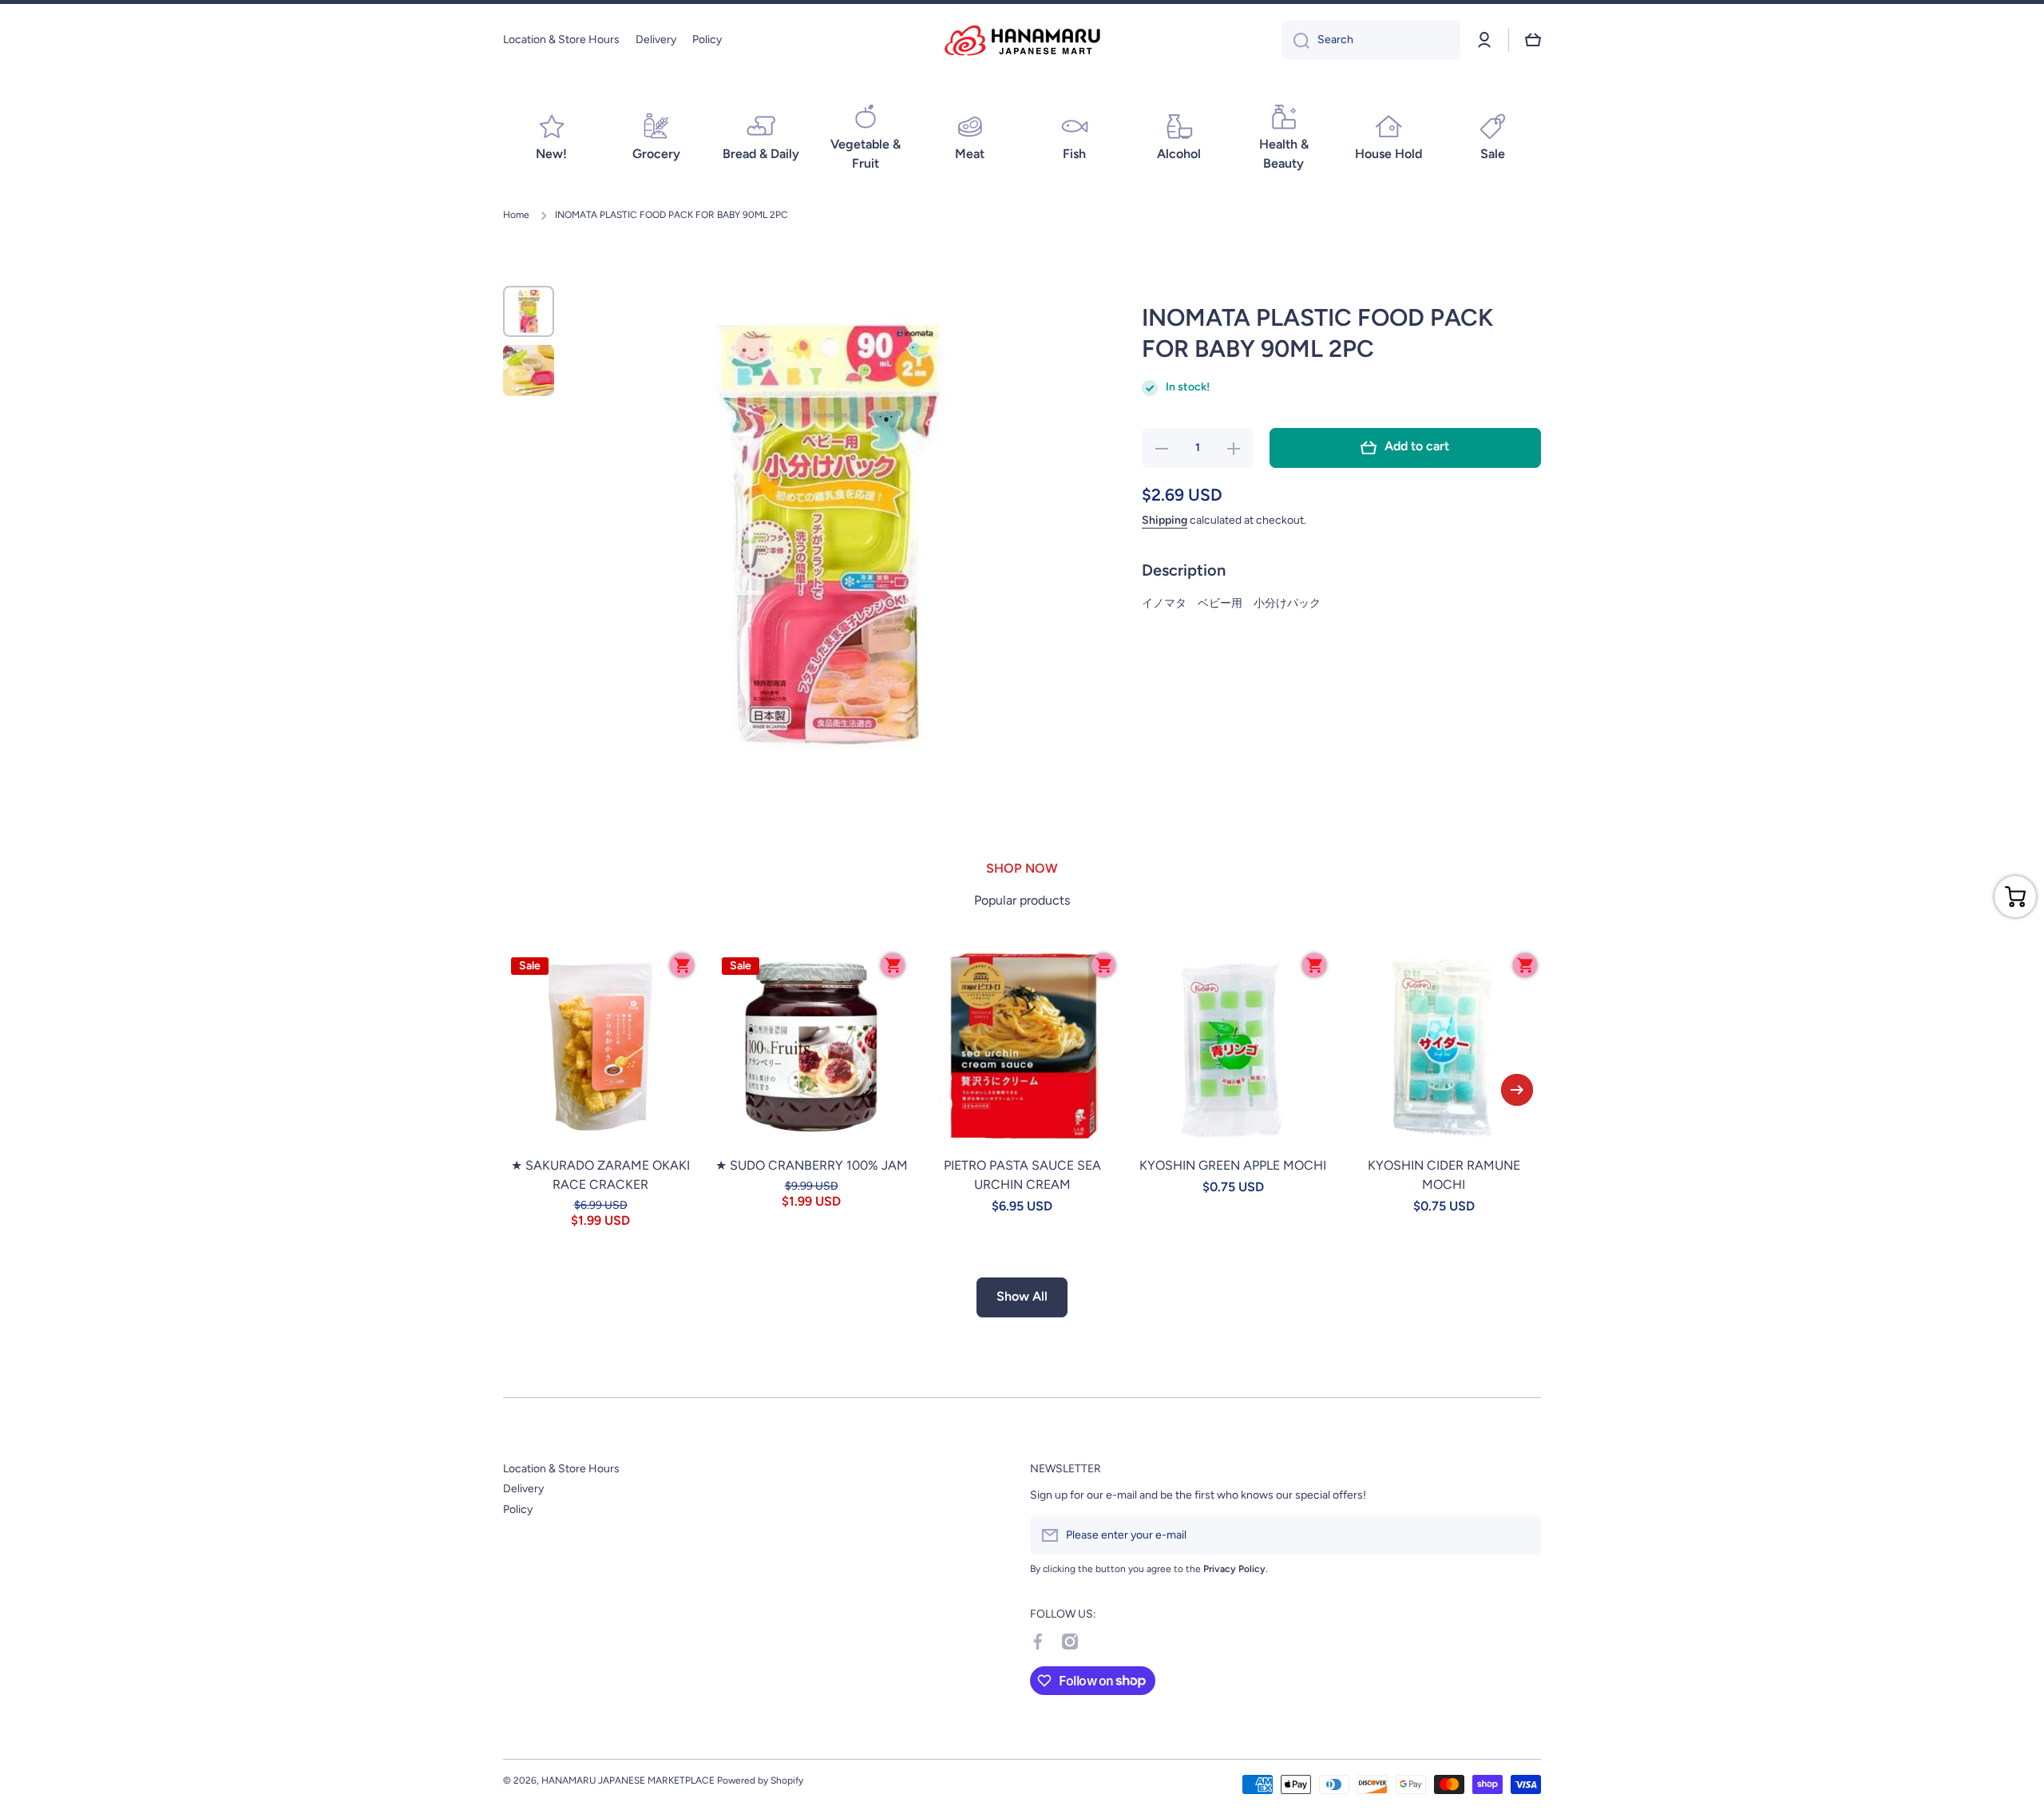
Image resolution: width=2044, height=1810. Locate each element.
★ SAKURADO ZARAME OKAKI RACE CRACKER (600, 1175)
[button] (1533, 40)
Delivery (523, 1489)
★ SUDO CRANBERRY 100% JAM (812, 1165)
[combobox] (1371, 40)
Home (516, 215)
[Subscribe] (1521, 1535)
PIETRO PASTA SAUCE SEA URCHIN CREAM (1022, 1175)
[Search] (1295, 40)
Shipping (1165, 520)
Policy (518, 1509)
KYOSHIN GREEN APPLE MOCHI (1233, 1165)
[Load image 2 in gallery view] (529, 370)
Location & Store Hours (561, 1469)
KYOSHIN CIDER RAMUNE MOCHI (1444, 1175)
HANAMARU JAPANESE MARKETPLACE (628, 1780)
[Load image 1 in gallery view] (529, 311)
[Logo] (1022, 40)
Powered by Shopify (760, 1780)
